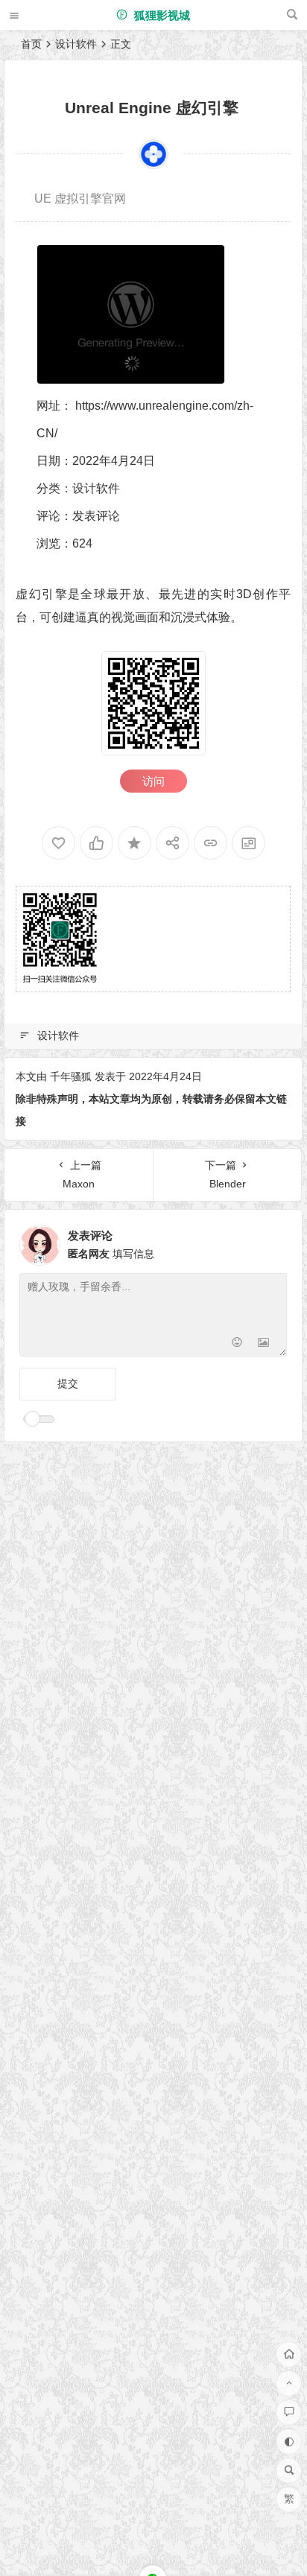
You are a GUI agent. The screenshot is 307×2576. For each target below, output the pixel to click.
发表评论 (96, 516)
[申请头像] (272, 1241)
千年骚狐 (71, 1076)
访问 (153, 781)
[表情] (237, 1343)
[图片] (263, 1343)
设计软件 (76, 44)
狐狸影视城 (161, 15)
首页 (31, 44)
